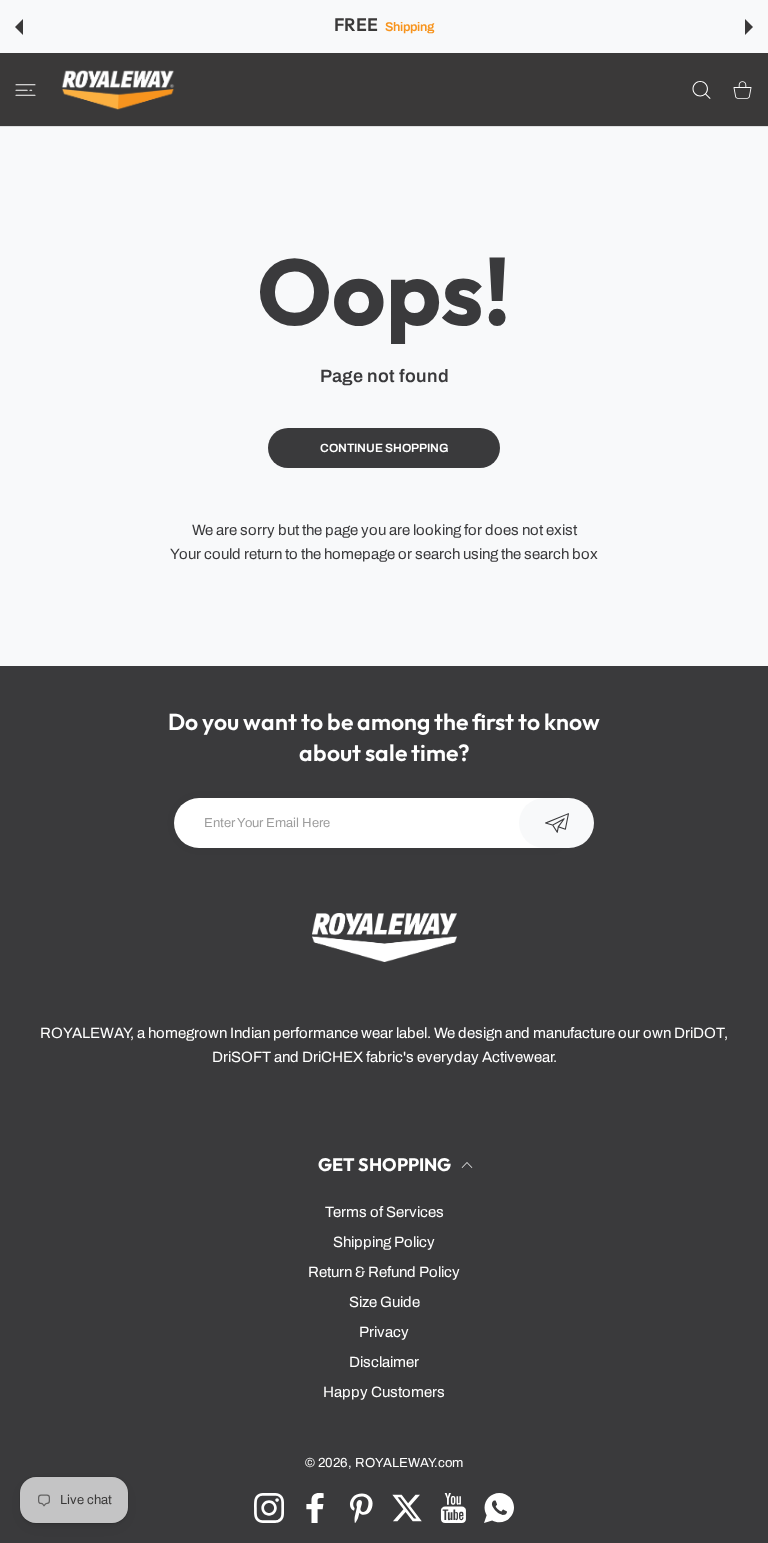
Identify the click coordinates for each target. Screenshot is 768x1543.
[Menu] (25, 89)
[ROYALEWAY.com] (118, 89)
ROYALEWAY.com (409, 1462)
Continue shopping (384, 448)
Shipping (409, 27)
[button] (19, 27)
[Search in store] (701, 89)
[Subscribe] (556, 823)
